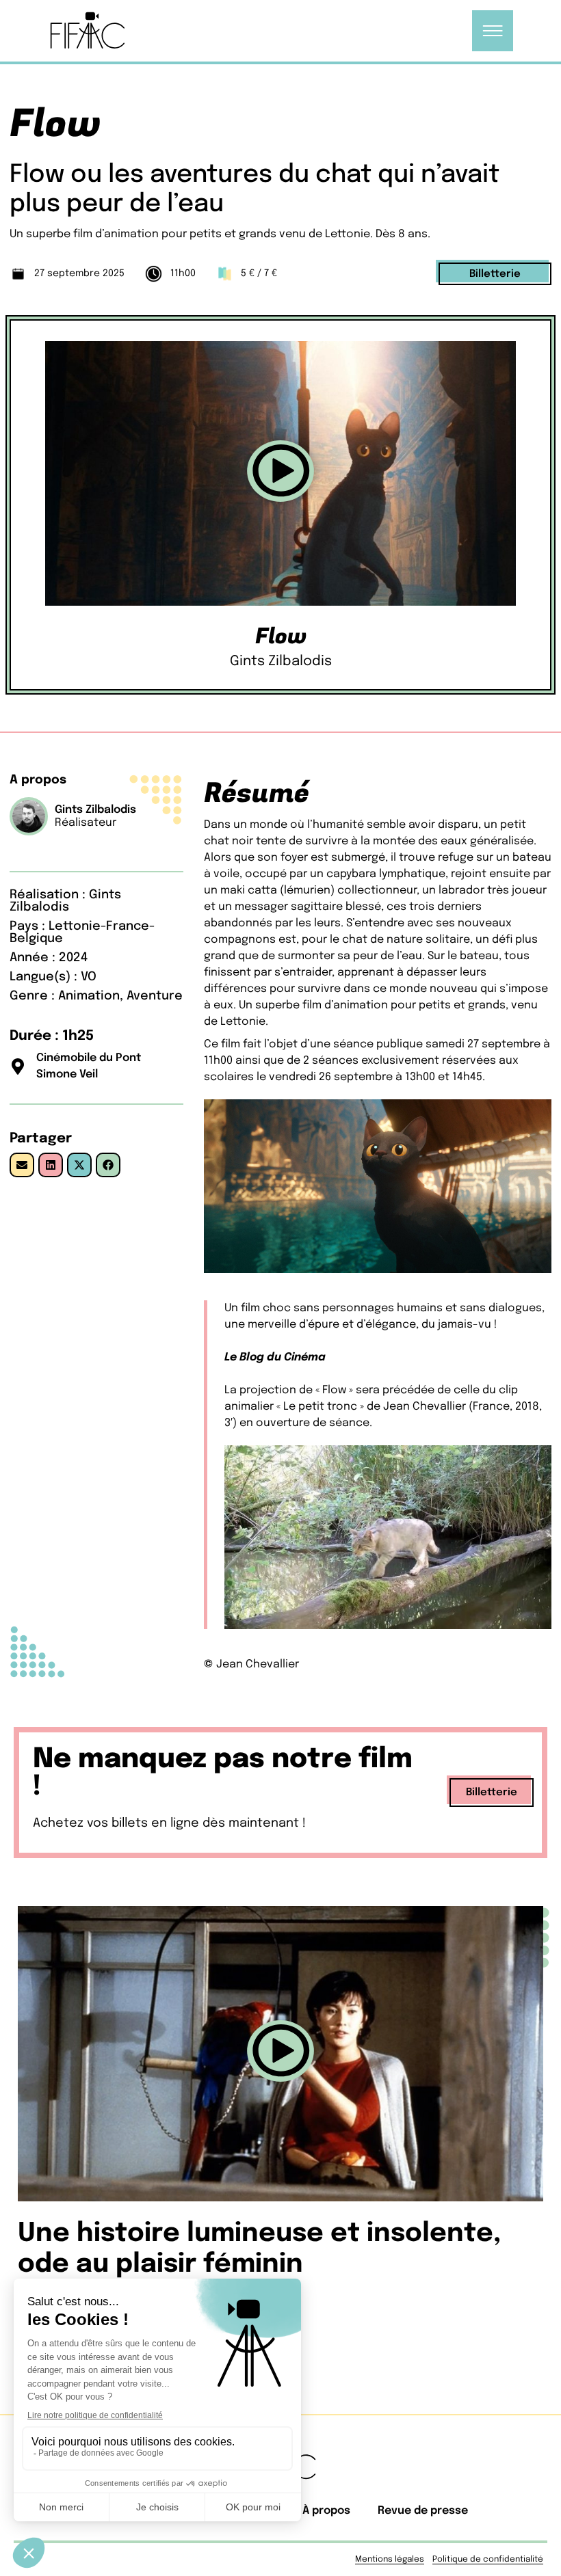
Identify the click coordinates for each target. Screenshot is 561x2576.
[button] (280, 474)
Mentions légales (390, 2560)
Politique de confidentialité (488, 2560)
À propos (326, 2511)
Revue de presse (423, 2511)
